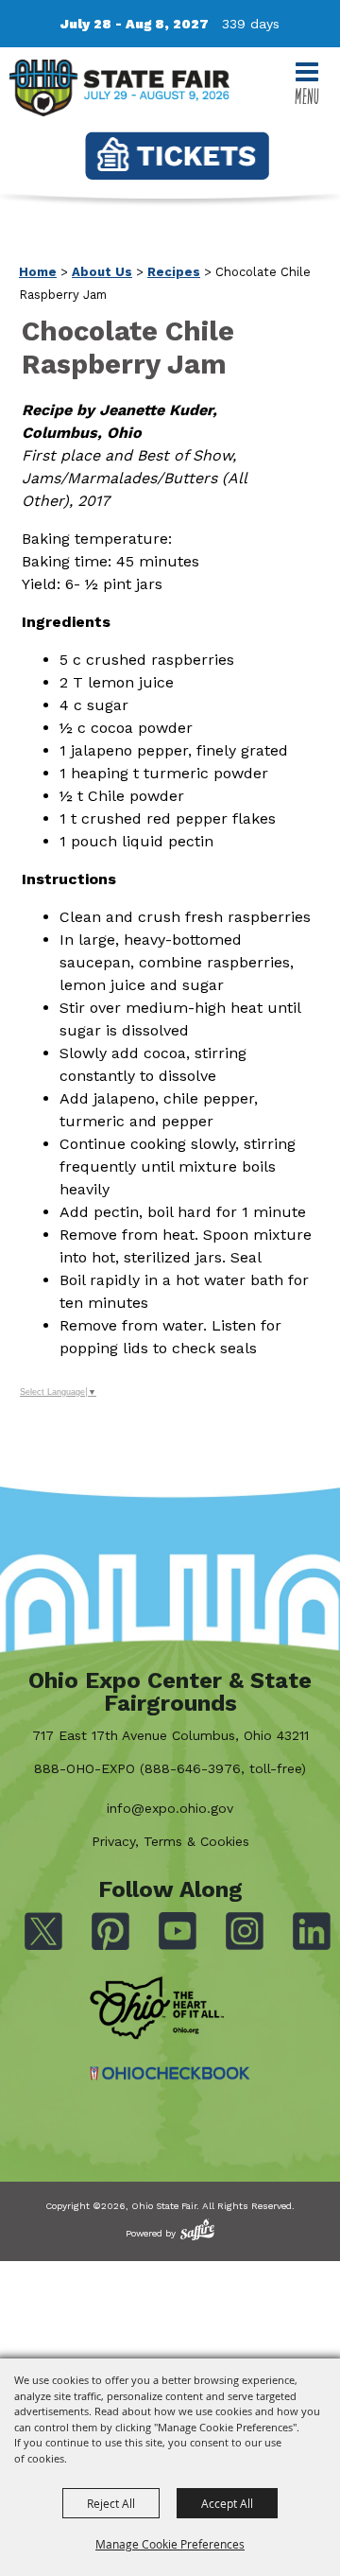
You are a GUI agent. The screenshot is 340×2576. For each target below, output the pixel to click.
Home (38, 272)
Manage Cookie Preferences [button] (170, 2544)
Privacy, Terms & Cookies (170, 1841)
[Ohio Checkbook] (170, 2073)
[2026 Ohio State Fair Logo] (119, 91)
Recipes (174, 272)
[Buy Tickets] (177, 156)
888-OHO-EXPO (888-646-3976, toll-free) (170, 1768)
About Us (102, 272)
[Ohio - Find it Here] (157, 2009)
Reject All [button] (111, 2503)
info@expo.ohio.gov (170, 1808)
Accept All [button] (227, 2503)
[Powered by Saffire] (197, 2229)
